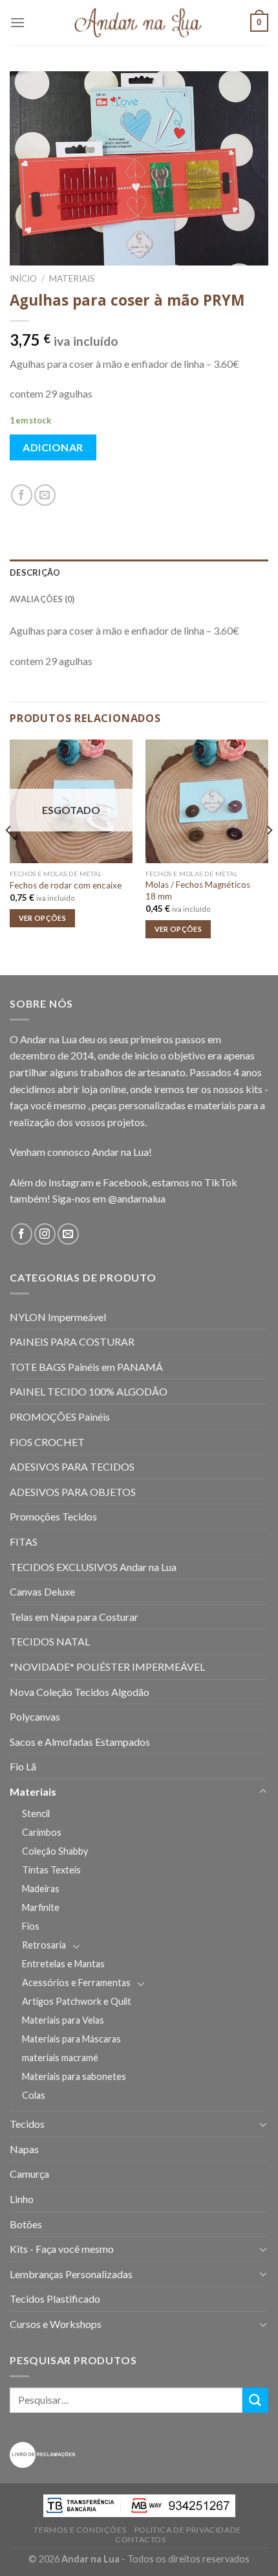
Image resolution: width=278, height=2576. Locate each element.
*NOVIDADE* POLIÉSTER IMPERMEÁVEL (107, 1666)
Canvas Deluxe (42, 1591)
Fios (31, 1926)
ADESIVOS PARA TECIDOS (72, 1466)
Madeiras (41, 1889)
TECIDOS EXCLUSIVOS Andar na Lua (93, 1567)
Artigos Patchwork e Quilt (77, 2001)
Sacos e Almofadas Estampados (80, 1742)
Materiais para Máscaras (71, 2039)
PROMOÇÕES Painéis (60, 1417)
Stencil (36, 1813)
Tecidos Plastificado (55, 2299)
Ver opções (42, 918)
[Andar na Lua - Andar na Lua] (139, 23)
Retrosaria (44, 1945)
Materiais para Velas (63, 2020)
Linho (22, 2199)
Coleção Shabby (55, 1851)
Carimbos (42, 1832)
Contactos (141, 2539)
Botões (26, 2224)
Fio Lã (23, 1766)
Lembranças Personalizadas (71, 2274)
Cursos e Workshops (56, 2324)
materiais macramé (60, 2058)
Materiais (72, 278)
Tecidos (27, 2124)
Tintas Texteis (51, 1870)
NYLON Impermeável (58, 1317)
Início (23, 278)
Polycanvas (35, 1716)
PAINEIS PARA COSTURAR (72, 1341)
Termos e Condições (80, 2530)
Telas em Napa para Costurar (74, 1617)
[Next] (269, 856)
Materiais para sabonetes (74, 2076)
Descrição (35, 572)
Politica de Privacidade (188, 2530)
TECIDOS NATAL (50, 1641)
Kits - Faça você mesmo (62, 2249)
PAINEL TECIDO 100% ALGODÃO (89, 1391)
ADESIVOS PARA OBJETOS (73, 1492)
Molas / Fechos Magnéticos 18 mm (198, 890)
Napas (24, 2149)
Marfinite (41, 1907)
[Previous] (9, 856)
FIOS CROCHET (47, 1442)
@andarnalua (137, 1198)
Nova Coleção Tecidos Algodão (80, 1692)
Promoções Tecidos (53, 1516)
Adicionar (53, 447)
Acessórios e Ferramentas (76, 1983)
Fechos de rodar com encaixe (66, 885)
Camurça (29, 2174)
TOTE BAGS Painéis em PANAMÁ (86, 1367)
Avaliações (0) (42, 599)
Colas (34, 2095)
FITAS (24, 1542)
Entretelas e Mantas (63, 1964)
